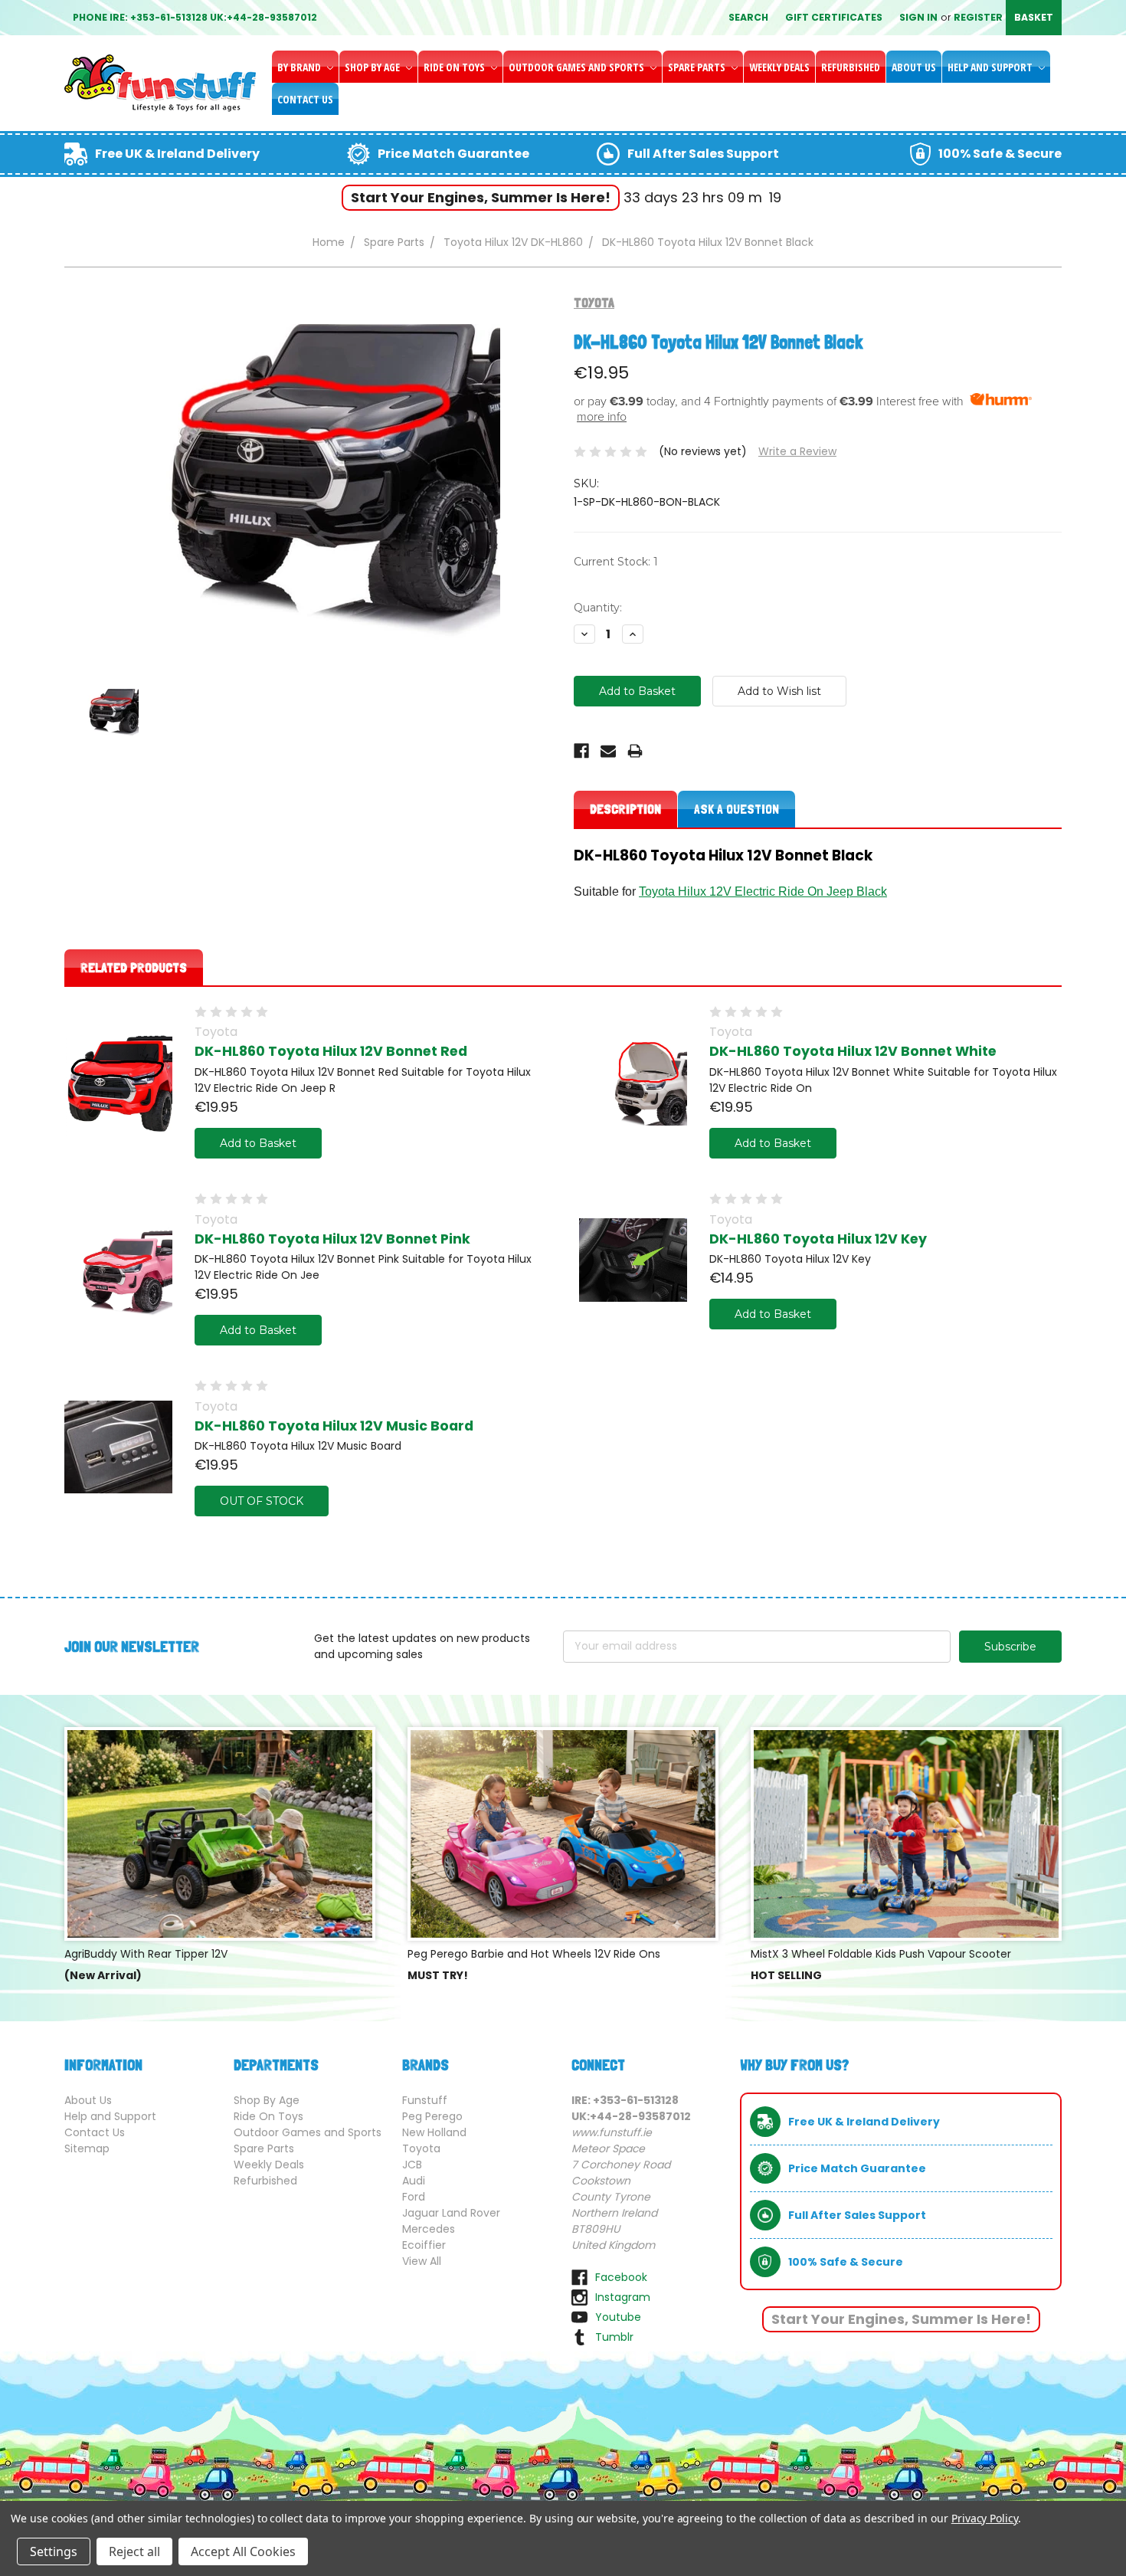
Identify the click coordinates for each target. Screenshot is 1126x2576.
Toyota (421, 2148)
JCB (412, 2165)
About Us (914, 67)
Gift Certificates (834, 17)
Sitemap (87, 2148)
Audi (414, 2181)
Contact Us (305, 99)
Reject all (134, 2551)
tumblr (614, 2337)
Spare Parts (698, 67)
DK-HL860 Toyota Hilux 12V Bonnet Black (708, 242)
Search (748, 17)
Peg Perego (432, 2116)
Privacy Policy (985, 2518)
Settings (54, 2551)
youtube (618, 2317)
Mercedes (429, 2229)
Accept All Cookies (243, 2551)
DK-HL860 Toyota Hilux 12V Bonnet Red (331, 1051)
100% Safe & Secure (1000, 154)
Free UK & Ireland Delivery (177, 154)
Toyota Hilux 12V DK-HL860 (513, 242)
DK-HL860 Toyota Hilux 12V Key (818, 1239)
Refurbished (851, 67)
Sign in (918, 17)
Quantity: (598, 608)
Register (978, 17)
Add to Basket (258, 1143)
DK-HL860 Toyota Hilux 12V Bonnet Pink (332, 1239)
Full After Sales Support (703, 154)
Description (625, 809)
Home (329, 242)
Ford (414, 2197)
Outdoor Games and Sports (578, 67)
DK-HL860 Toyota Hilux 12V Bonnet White (853, 1051)
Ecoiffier (424, 2245)
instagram (623, 2297)
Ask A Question (736, 809)
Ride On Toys (455, 67)
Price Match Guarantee (453, 154)
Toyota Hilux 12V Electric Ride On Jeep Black (763, 891)
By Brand (300, 67)
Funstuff (425, 2100)
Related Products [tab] (134, 967)
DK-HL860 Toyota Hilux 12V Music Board (334, 1426)
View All (422, 2261)
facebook (621, 2277)
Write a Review (797, 451)
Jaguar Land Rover (451, 2213)
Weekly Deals (779, 67)
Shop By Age (373, 67)
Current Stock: (616, 562)
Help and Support (991, 67)
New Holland (434, 2132)
